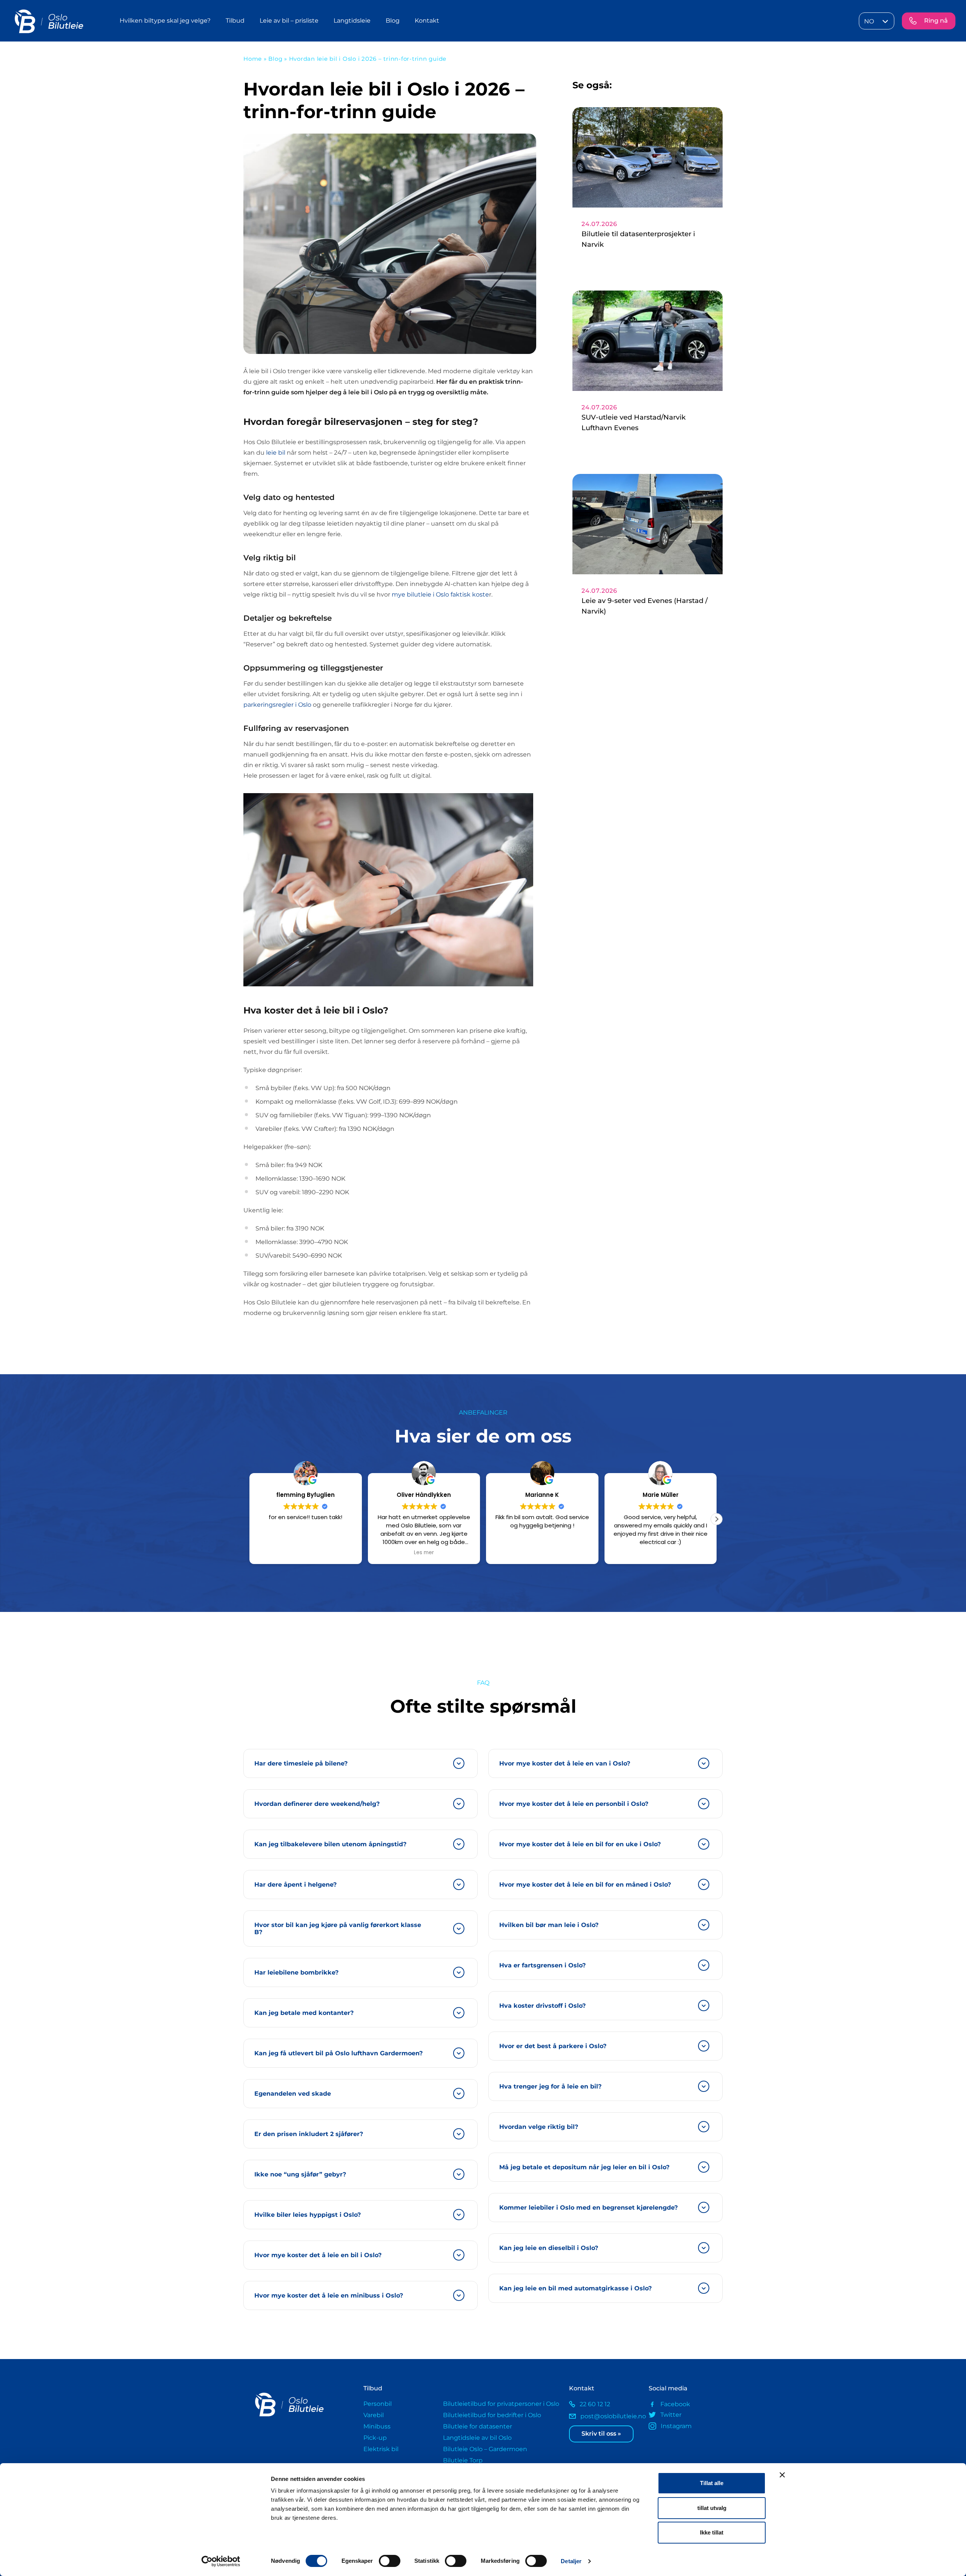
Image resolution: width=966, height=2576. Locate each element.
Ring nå (936, 21)
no (869, 21)
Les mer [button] (305, 1553)
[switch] (390, 2561)
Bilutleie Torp (463, 2460)
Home (253, 59)
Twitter (671, 2415)
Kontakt (427, 21)
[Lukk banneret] (782, 2475)
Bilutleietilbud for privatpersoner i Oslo (501, 2404)
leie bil (276, 453)
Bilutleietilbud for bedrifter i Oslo (492, 2415)
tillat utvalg (712, 2508)
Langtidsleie (352, 21)
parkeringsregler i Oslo (277, 705)
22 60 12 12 (595, 2404)
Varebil (374, 2415)
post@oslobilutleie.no (609, 2416)
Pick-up (375, 2438)
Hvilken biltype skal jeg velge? (165, 21)
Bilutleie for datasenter (478, 2426)
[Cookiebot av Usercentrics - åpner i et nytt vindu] (221, 2561)
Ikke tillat (712, 2532)
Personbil (378, 2404)
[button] (717, 1519)
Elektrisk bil (381, 2449)
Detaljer (571, 2561)
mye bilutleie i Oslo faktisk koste (440, 594)
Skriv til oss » (601, 2434)
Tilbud (235, 21)
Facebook (675, 2404)
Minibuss (377, 2426)
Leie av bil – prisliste (289, 21)
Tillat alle (712, 2483)
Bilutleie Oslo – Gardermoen (485, 2449)
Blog (393, 21)
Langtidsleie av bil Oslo (477, 2438)
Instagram (676, 2426)
